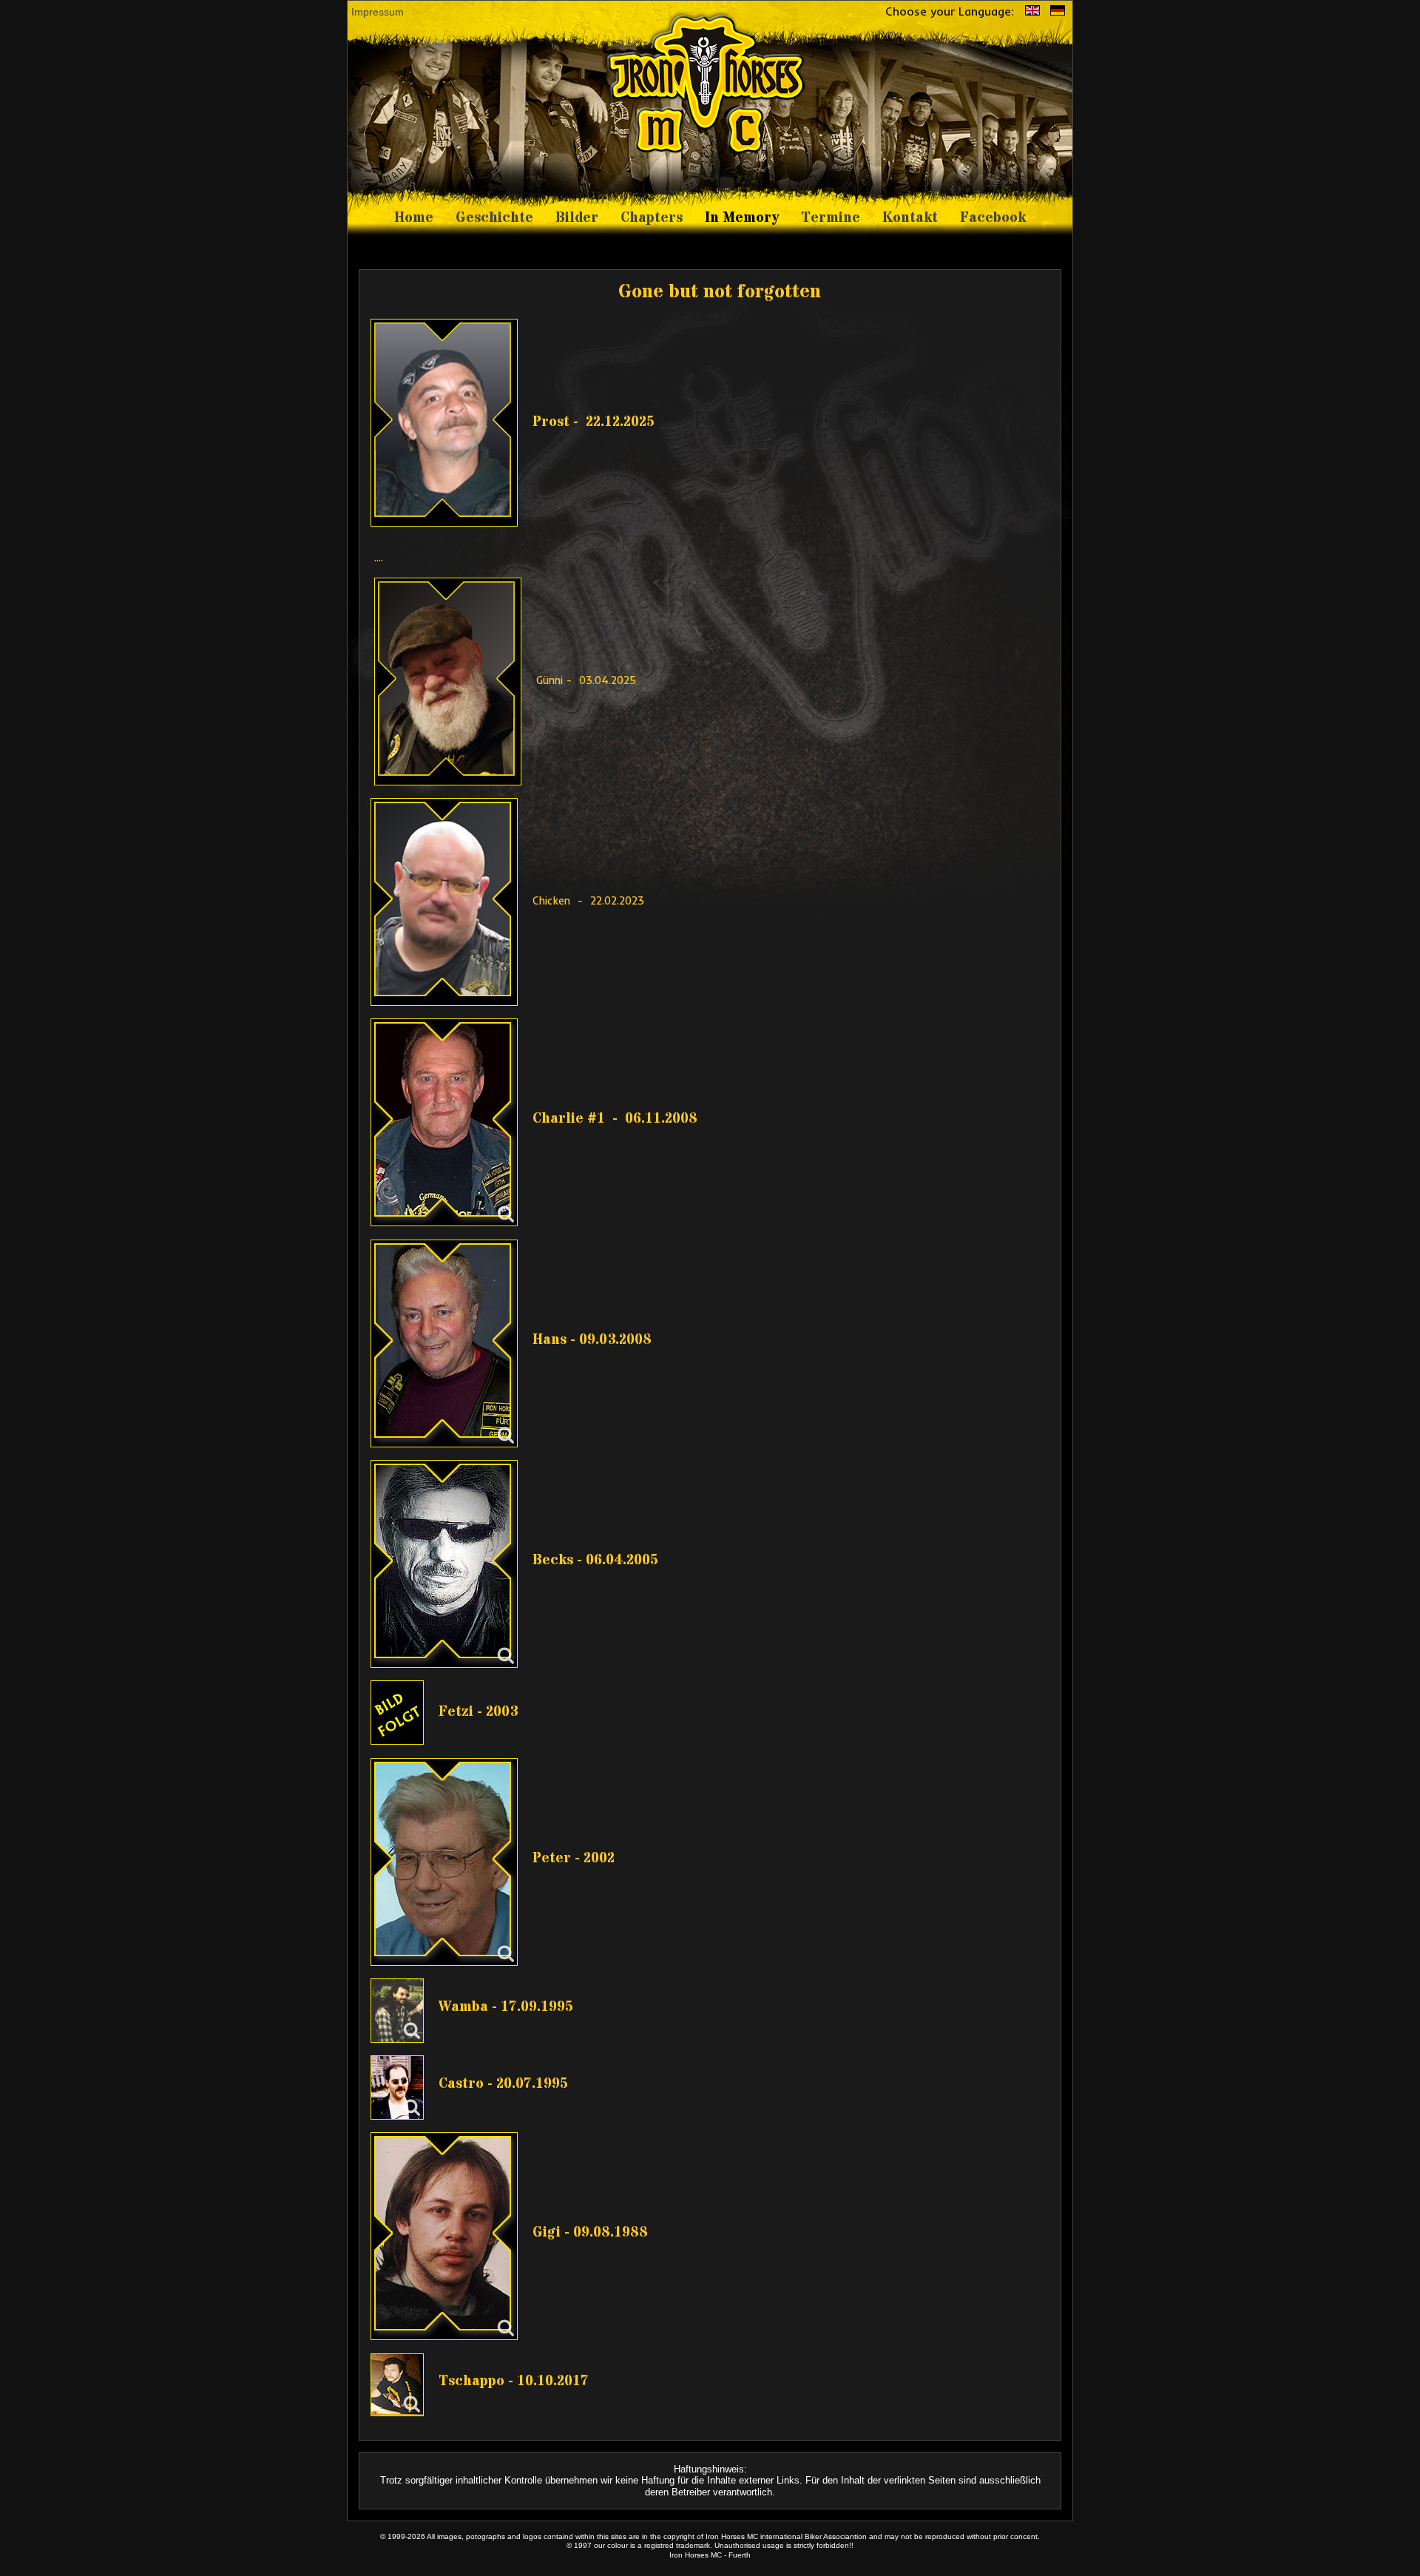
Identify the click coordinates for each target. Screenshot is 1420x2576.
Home (414, 218)
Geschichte (494, 218)
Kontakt (910, 218)
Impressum (378, 12)
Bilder (577, 218)
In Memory (742, 218)
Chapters (652, 218)
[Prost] (450, 421)
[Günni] (453, 680)
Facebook (993, 218)
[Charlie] (444, 1122)
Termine (831, 218)
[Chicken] (450, 901)
